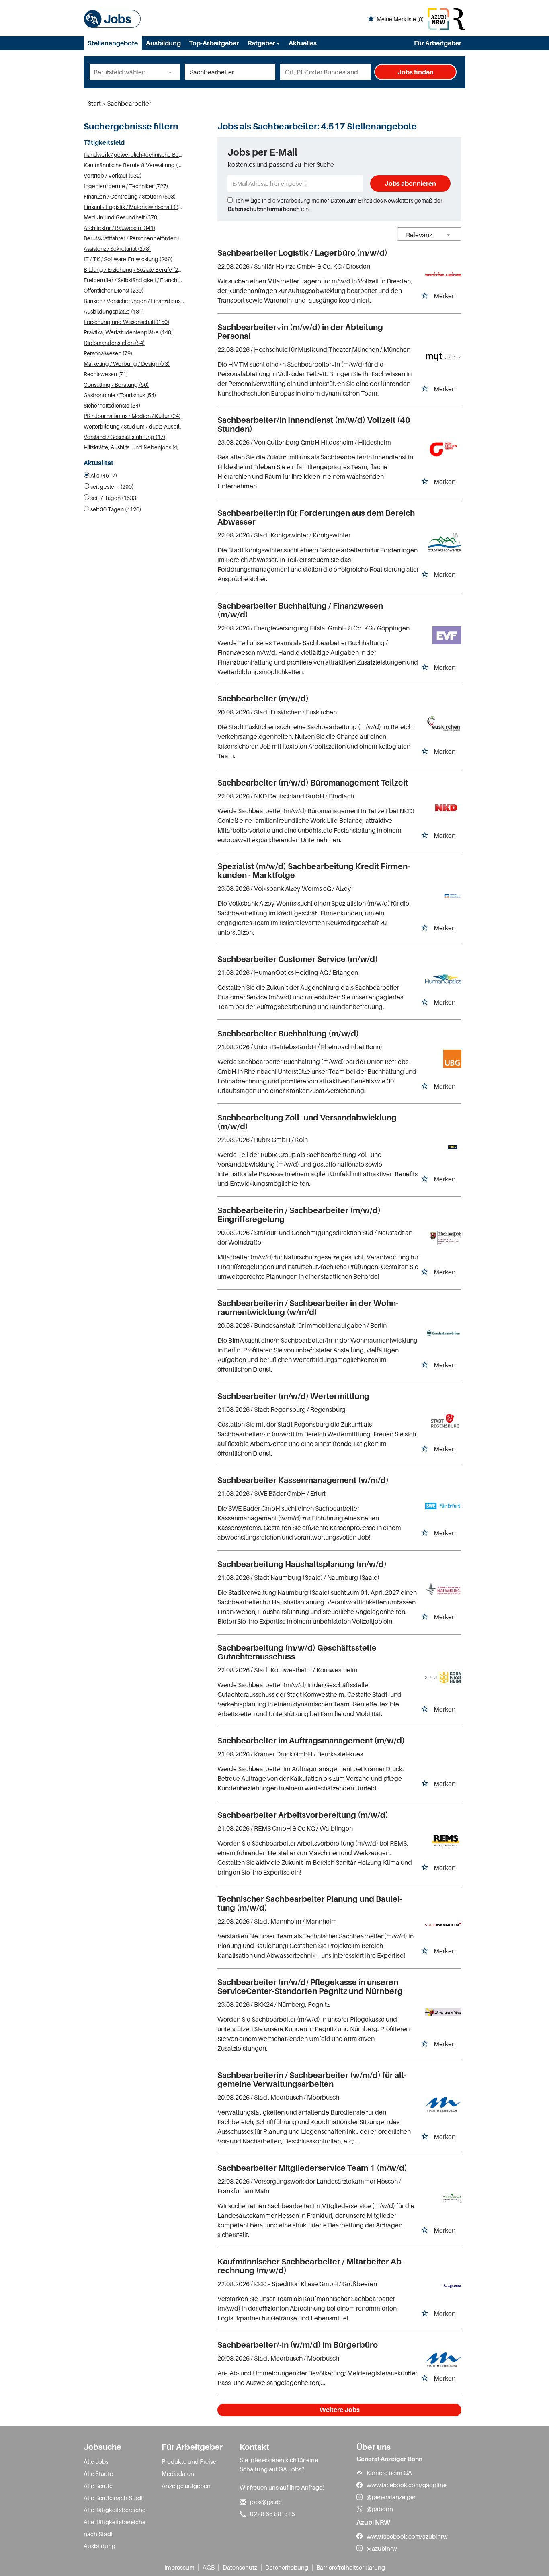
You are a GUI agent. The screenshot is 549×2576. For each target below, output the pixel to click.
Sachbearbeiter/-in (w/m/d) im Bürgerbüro (298, 2345)
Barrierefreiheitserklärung (351, 2567)
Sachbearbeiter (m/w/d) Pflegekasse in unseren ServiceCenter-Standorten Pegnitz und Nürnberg (310, 1987)
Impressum (179, 2567)
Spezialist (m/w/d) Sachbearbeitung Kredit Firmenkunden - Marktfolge (314, 871)
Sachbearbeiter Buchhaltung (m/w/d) (288, 1034)
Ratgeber (262, 43)
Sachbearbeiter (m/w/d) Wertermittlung (293, 1396)
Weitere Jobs (340, 2410)
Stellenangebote (113, 43)
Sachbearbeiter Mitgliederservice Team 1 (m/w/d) (312, 2168)
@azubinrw (382, 2548)
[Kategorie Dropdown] (172, 72)
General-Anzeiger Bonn (389, 2459)
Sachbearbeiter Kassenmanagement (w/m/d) (303, 1480)
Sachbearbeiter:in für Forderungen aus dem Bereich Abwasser (316, 517)
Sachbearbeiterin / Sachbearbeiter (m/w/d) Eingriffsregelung (299, 1215)
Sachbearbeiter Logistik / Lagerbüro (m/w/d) (302, 253)
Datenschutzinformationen (264, 209)
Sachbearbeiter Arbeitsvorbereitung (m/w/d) (303, 1815)
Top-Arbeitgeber (214, 43)
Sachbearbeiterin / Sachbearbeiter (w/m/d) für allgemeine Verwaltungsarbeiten (312, 2080)
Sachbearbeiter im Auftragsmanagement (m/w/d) (311, 1741)
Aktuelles (303, 43)
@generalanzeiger (391, 2497)
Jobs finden (416, 72)
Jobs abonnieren (410, 183)
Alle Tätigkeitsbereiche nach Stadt (115, 2528)
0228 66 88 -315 (272, 2514)
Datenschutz (240, 2567)
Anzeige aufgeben (186, 2486)
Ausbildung (163, 43)
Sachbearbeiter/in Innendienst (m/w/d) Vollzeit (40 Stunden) (314, 425)
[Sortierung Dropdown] (449, 235)
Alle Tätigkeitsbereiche (115, 2510)
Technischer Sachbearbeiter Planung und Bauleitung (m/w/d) (310, 1903)
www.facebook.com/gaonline (407, 2485)
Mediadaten (178, 2473)
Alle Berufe (98, 2486)
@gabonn (380, 2509)
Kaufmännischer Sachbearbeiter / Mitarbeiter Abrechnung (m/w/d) (311, 2266)
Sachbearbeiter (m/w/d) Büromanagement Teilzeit (313, 783)
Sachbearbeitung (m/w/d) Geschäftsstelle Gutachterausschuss (297, 1652)
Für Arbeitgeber (438, 43)
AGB (209, 2567)
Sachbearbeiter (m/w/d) (263, 699)
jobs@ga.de (266, 2502)
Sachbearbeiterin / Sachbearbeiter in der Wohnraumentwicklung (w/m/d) (308, 1308)
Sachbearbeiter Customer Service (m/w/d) (298, 959)
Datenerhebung (287, 2567)
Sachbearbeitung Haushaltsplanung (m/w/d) (302, 1564)
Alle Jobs (96, 2461)
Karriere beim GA (389, 2473)
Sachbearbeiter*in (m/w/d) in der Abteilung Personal (300, 332)
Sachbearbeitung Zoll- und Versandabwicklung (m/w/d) (307, 1122)
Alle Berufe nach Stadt (113, 2498)
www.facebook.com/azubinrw (407, 2536)
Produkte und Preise (189, 2461)
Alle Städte (98, 2473)
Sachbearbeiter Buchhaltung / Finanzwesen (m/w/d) (300, 610)
